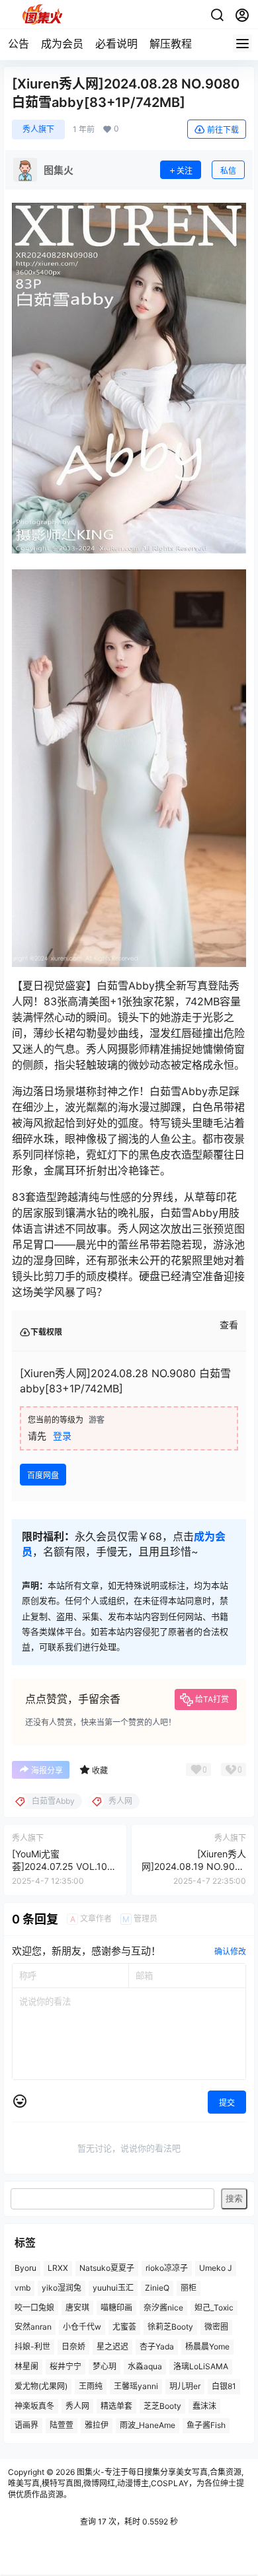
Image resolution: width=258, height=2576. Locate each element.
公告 (19, 44)
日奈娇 (73, 2346)
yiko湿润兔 (62, 2288)
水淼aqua (145, 2366)
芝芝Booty (162, 2406)
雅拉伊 (97, 2425)
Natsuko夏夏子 (107, 2268)
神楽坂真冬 (34, 2406)
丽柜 (189, 2288)
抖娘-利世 (32, 2346)
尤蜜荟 (124, 2327)
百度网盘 (43, 1475)
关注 (185, 171)
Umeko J (216, 2268)
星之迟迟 (112, 2346)
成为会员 (62, 44)
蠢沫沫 (204, 2406)
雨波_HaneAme (148, 2425)
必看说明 (116, 44)
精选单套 (116, 2406)
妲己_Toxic (214, 2308)
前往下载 (223, 130)
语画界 (26, 2425)
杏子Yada (157, 2346)
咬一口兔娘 (34, 2308)
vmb (22, 2288)
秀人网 (77, 2406)
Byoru (25, 2268)
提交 (227, 2103)
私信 (228, 171)
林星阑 (26, 2366)
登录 (62, 1436)
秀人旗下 (38, 129)
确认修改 (230, 1951)
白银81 (224, 2386)
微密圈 (216, 2327)
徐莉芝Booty (170, 2327)
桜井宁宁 (65, 2366)
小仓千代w (82, 2327)
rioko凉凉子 (167, 2268)
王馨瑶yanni (136, 2386)
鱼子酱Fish (206, 2425)
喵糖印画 (116, 2308)
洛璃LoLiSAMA (201, 2366)
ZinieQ (157, 2288)
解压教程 (171, 44)
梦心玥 (105, 2366)
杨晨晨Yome (207, 2346)
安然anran (33, 2327)
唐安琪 (77, 2308)
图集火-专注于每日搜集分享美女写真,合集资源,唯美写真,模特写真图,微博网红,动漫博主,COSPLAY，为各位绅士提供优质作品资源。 (126, 2483)
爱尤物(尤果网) (41, 2386)
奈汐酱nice (163, 2308)
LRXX (58, 2268)
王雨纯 (91, 2386)
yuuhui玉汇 (113, 2288)
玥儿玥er (185, 2386)
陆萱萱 (62, 2425)
